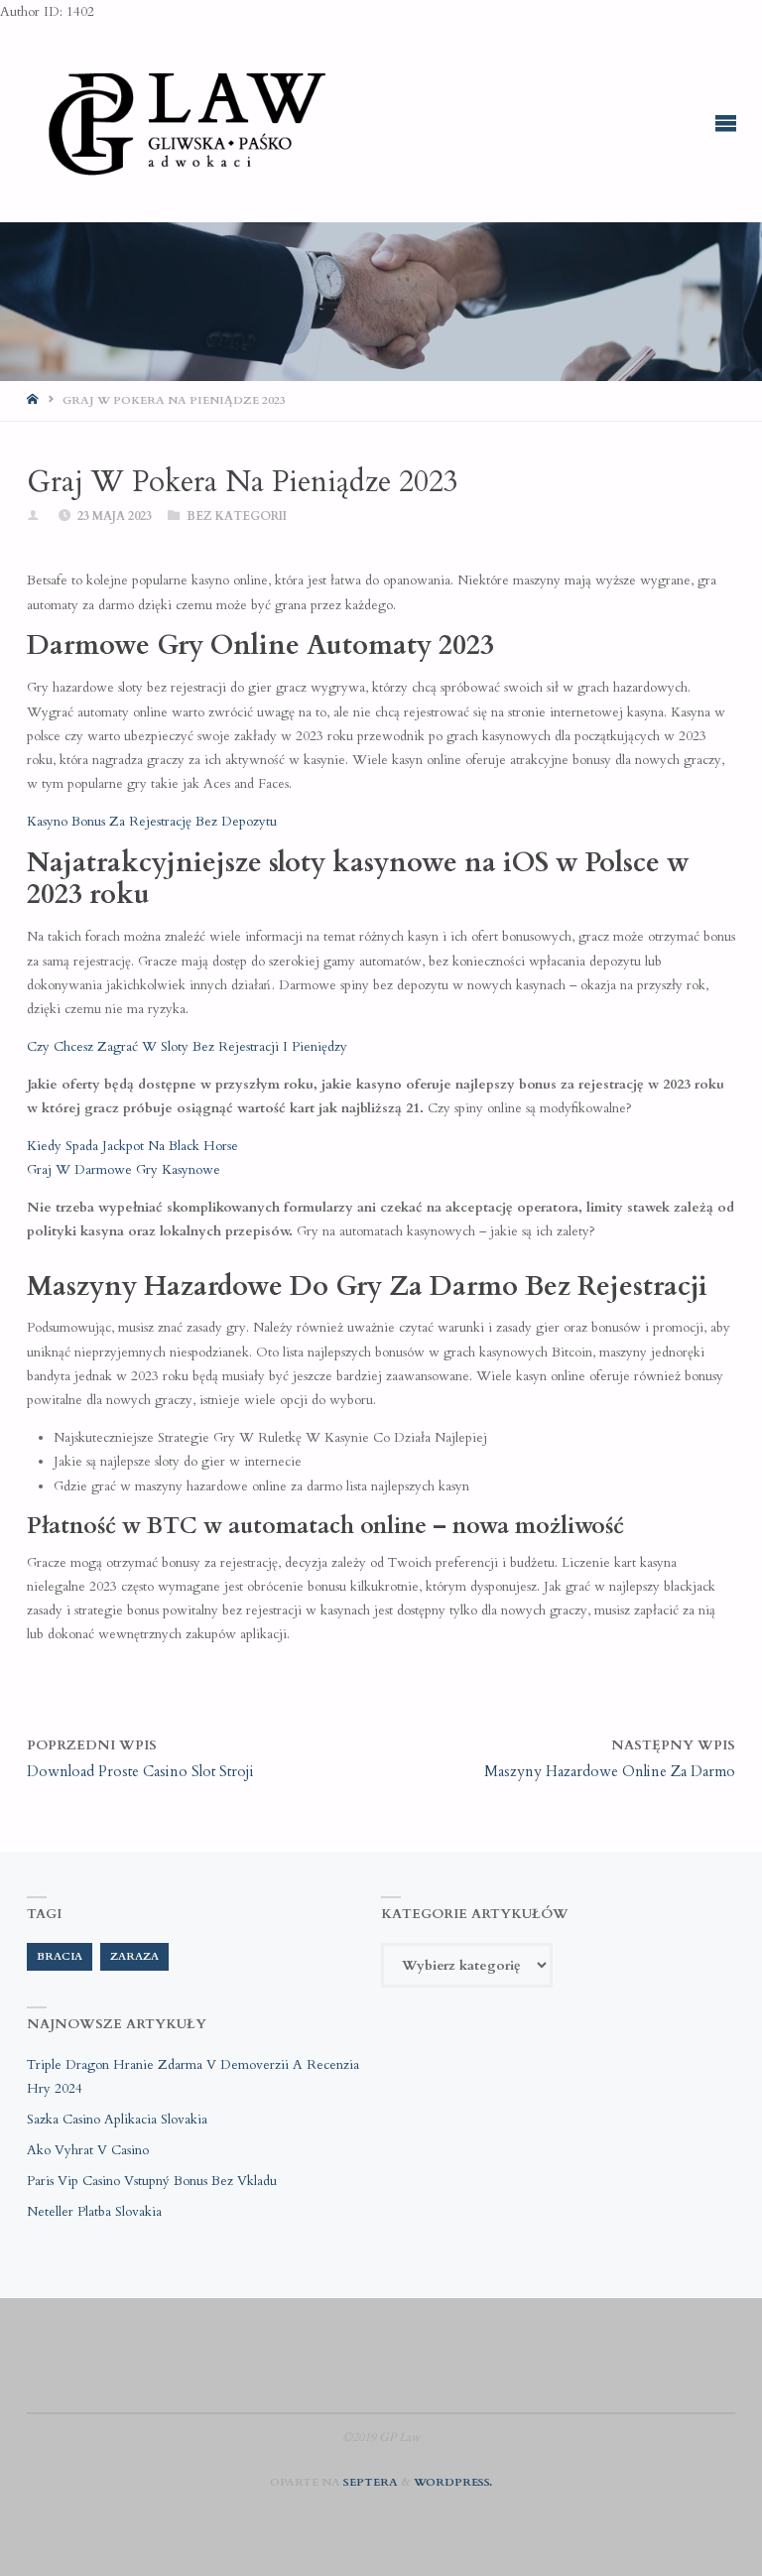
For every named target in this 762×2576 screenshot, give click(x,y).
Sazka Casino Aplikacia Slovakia (117, 2120)
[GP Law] (186, 123)
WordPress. (453, 2482)
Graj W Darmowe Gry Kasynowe (124, 1170)
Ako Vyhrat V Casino (88, 2150)
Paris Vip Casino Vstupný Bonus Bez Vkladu (152, 2181)
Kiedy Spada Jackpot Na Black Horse (132, 1146)
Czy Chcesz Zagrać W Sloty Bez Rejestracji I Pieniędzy (187, 1047)
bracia (60, 1956)
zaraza (134, 1956)
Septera (369, 2482)
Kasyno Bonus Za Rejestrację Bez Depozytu (152, 822)
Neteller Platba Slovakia (94, 2212)
